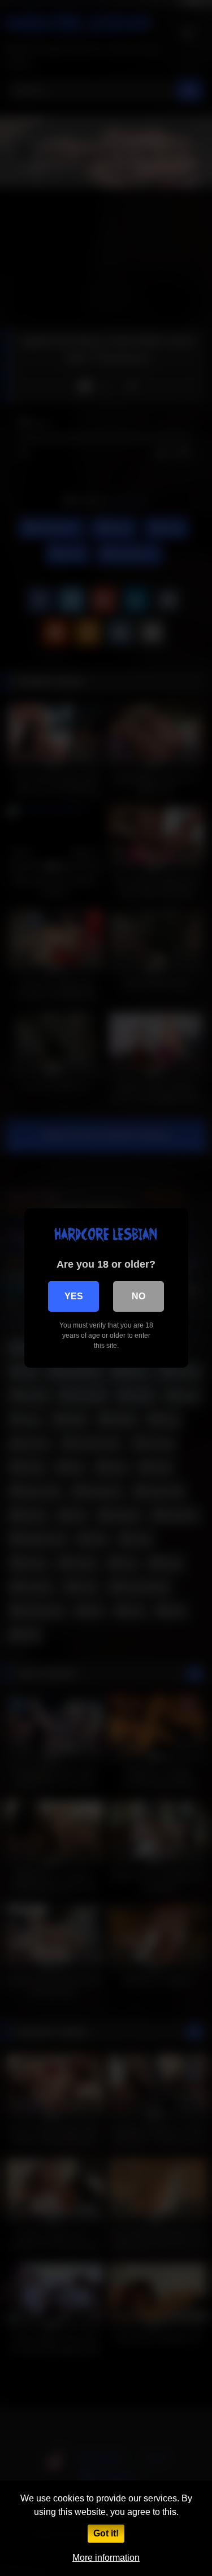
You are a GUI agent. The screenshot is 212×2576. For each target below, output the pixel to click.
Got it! (106, 2533)
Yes (74, 1296)
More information (106, 2558)
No (139, 1296)
